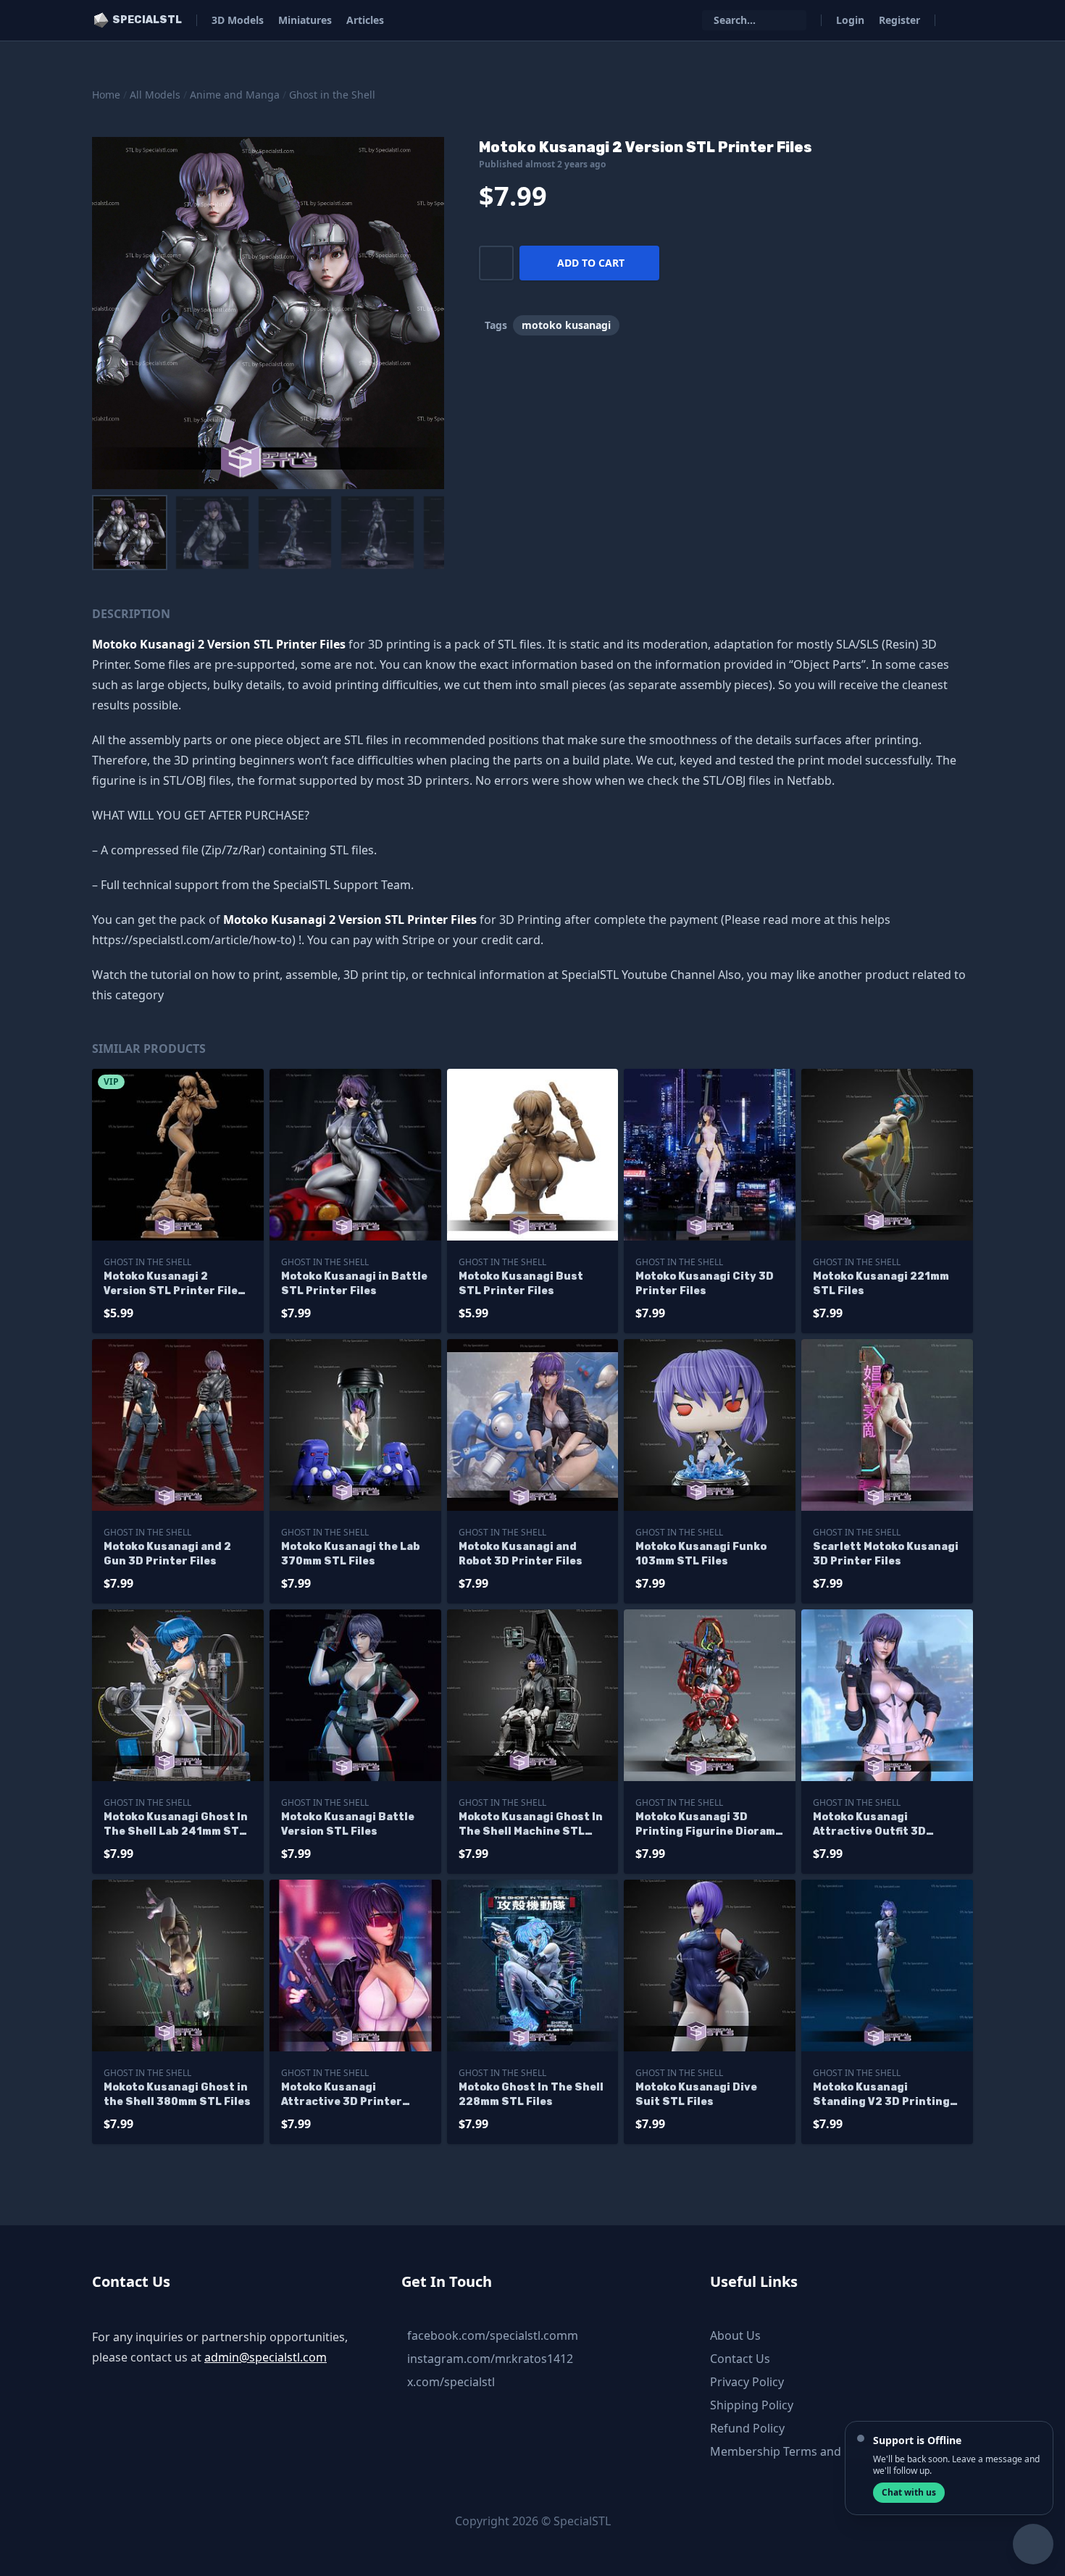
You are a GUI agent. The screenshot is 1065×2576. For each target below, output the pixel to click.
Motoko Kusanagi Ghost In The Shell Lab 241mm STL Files (176, 1825)
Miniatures (305, 20)
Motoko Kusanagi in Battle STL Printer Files (354, 1284)
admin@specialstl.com (266, 2357)
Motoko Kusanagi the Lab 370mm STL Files (351, 1554)
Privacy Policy (747, 2382)
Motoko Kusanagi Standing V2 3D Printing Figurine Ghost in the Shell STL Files (881, 2095)
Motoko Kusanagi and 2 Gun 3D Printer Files (167, 1554)
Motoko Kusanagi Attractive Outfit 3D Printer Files (869, 1825)
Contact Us (740, 2359)
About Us (735, 2335)
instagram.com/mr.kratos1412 (490, 2359)
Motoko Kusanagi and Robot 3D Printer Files (521, 1554)
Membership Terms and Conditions (807, 2451)
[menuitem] (130, 533)
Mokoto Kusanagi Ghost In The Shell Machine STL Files (531, 1825)
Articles (365, 20)
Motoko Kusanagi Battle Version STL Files (348, 1824)
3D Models (238, 20)
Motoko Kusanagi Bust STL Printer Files (521, 1284)
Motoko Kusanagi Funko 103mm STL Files (701, 1554)
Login (850, 20)
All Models (155, 95)
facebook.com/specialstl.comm (493, 2335)
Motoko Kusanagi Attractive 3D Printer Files (342, 2095)
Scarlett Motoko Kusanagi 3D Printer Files (886, 1554)
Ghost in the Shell (332, 95)
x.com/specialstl (451, 2382)
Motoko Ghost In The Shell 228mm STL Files (531, 2094)
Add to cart (591, 263)
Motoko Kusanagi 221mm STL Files (881, 1284)
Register (899, 20)
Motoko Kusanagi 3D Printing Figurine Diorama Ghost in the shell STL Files (709, 1825)
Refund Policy (747, 2428)
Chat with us (909, 2492)
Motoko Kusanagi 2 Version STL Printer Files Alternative (174, 1284)
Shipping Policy (752, 2405)
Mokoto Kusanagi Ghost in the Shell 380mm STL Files (177, 2094)
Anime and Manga (235, 95)
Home (106, 95)
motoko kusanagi (566, 325)
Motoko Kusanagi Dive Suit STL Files (696, 2094)
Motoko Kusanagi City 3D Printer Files (705, 1284)
